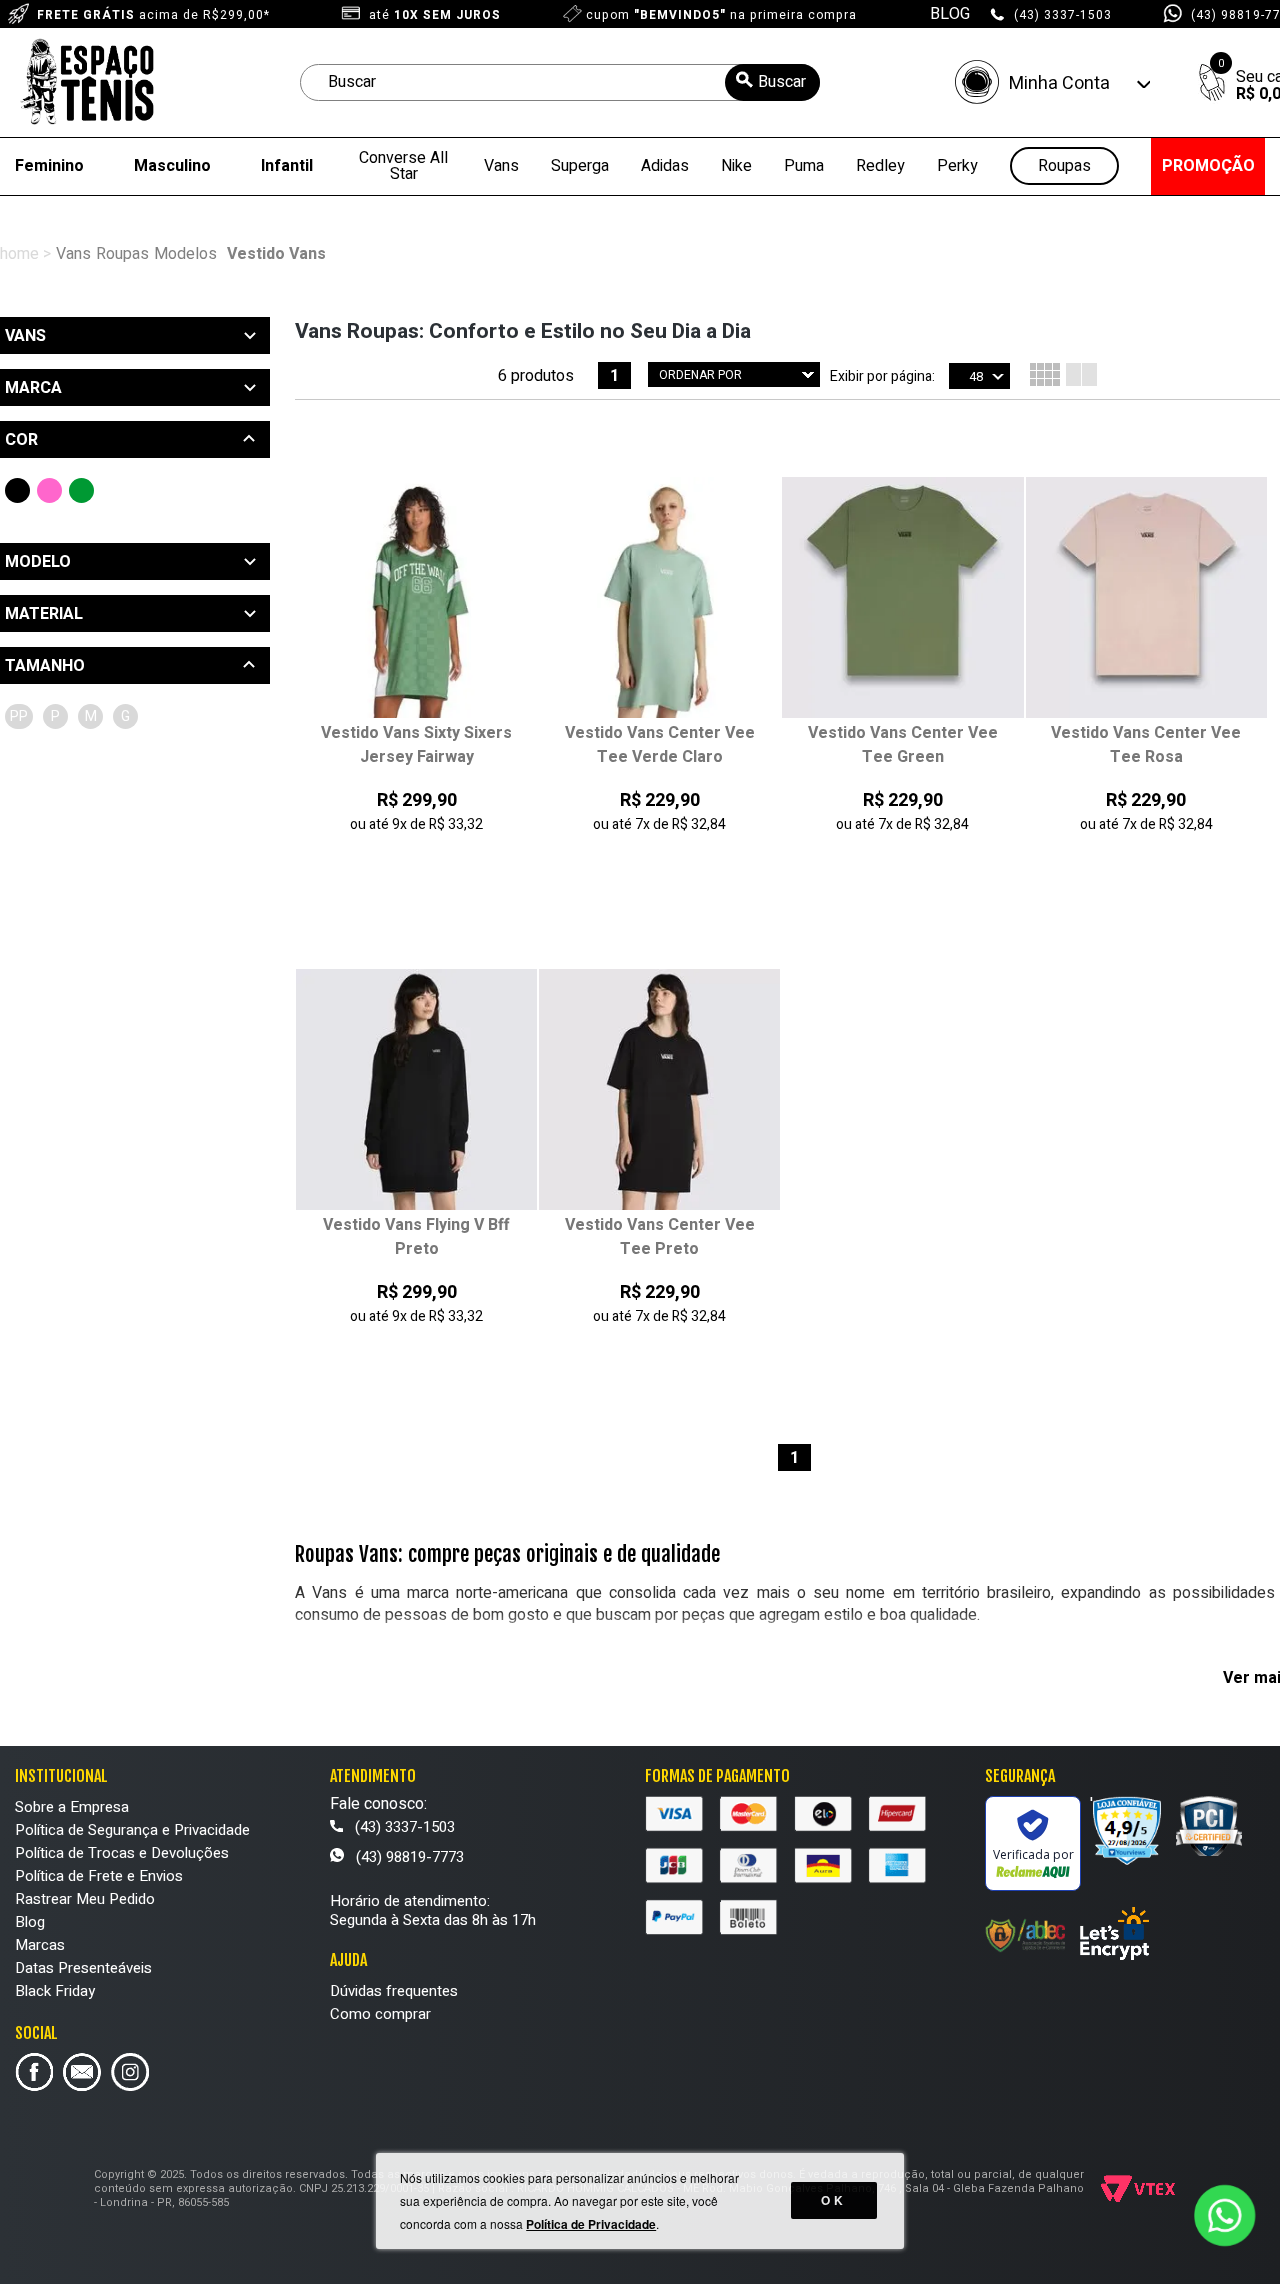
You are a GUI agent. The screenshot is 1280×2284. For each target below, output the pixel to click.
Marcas (40, 1945)
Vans (501, 166)
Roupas (1064, 166)
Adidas (665, 166)
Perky (957, 166)
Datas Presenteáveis (83, 1968)
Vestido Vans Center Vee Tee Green (903, 745)
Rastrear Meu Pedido (85, 1899)
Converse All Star (403, 166)
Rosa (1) (49, 490)
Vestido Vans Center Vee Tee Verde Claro (660, 745)
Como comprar (380, 2014)
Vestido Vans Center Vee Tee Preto (660, 1237)
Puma (804, 166)
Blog (30, 1922)
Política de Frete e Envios (99, 1876)
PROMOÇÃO (1208, 166)
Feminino (49, 166)
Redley (880, 166)
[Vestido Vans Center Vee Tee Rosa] (1146, 599)
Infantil (287, 166)
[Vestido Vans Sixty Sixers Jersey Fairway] (416, 599)
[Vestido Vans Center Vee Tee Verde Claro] (659, 599)
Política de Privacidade (591, 2224)
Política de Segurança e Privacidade (132, 1830)
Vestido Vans (276, 254)
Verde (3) (81, 490)
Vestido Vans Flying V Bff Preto (416, 1237)
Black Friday (55, 1991)
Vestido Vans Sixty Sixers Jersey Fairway (416, 745)
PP (19, 716)
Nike (736, 166)
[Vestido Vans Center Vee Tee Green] (902, 599)
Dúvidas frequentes (394, 1991)
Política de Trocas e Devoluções (122, 1853)
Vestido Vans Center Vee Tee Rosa (1146, 745)
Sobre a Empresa (72, 1807)
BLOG (950, 14)
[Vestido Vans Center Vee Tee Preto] (659, 1091)
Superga (580, 166)
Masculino (172, 166)
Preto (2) (17, 490)
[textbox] (560, 82)
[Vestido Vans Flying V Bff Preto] (416, 1091)
